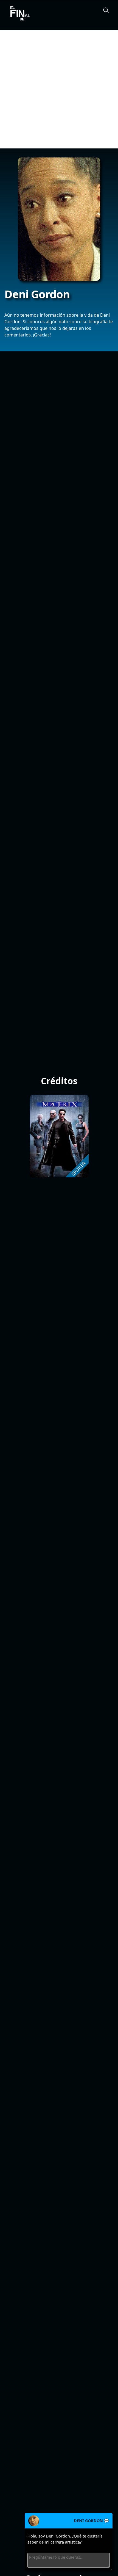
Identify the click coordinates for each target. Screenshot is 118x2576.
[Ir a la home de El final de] (18, 14)
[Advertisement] (59, 89)
